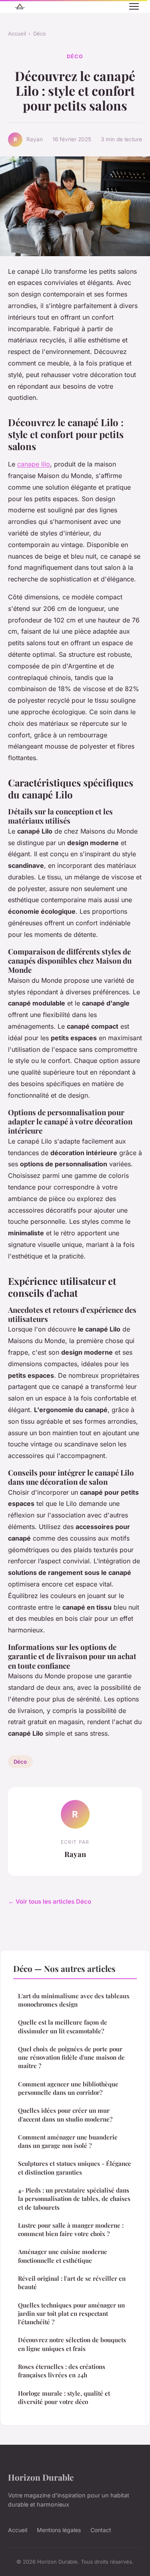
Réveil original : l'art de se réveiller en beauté (72, 2283)
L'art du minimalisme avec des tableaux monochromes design (74, 2000)
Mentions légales (59, 2530)
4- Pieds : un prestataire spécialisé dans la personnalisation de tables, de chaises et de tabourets (74, 2199)
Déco (40, 34)
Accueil (17, 34)
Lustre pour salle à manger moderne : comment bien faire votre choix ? (71, 2229)
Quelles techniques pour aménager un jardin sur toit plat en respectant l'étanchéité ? (71, 2314)
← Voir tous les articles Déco (50, 1901)
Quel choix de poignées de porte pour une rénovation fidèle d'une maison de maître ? (71, 2057)
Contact (101, 2530)
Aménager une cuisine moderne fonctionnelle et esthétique (63, 2256)
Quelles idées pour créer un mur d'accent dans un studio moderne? (65, 2115)
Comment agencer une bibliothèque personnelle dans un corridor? (68, 2088)
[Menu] (134, 6)
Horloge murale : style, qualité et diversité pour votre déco (64, 2397)
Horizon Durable (41, 2477)
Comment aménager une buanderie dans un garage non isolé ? (68, 2141)
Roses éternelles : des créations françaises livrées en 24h (62, 2371)
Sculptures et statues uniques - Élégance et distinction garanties (75, 2168)
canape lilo (34, 464)
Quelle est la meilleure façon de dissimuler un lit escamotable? (63, 2026)
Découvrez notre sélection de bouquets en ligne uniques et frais (72, 2344)
